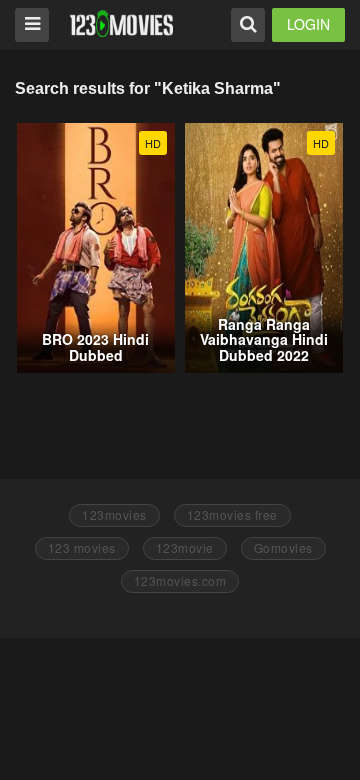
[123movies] (121, 23)
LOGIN (308, 24)
